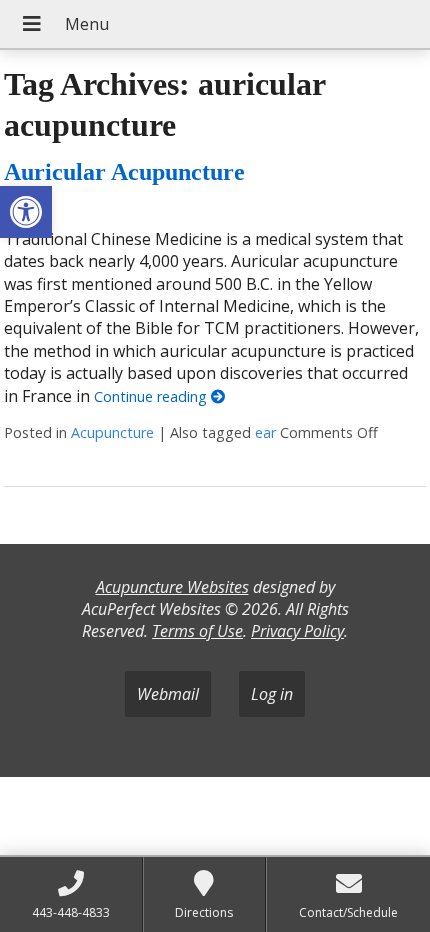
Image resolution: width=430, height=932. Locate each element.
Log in (272, 694)
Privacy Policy (297, 631)
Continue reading (152, 396)
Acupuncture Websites (172, 587)
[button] (26, 212)
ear (265, 432)
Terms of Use (197, 631)
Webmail (168, 694)
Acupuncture (112, 432)
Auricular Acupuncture (124, 172)
